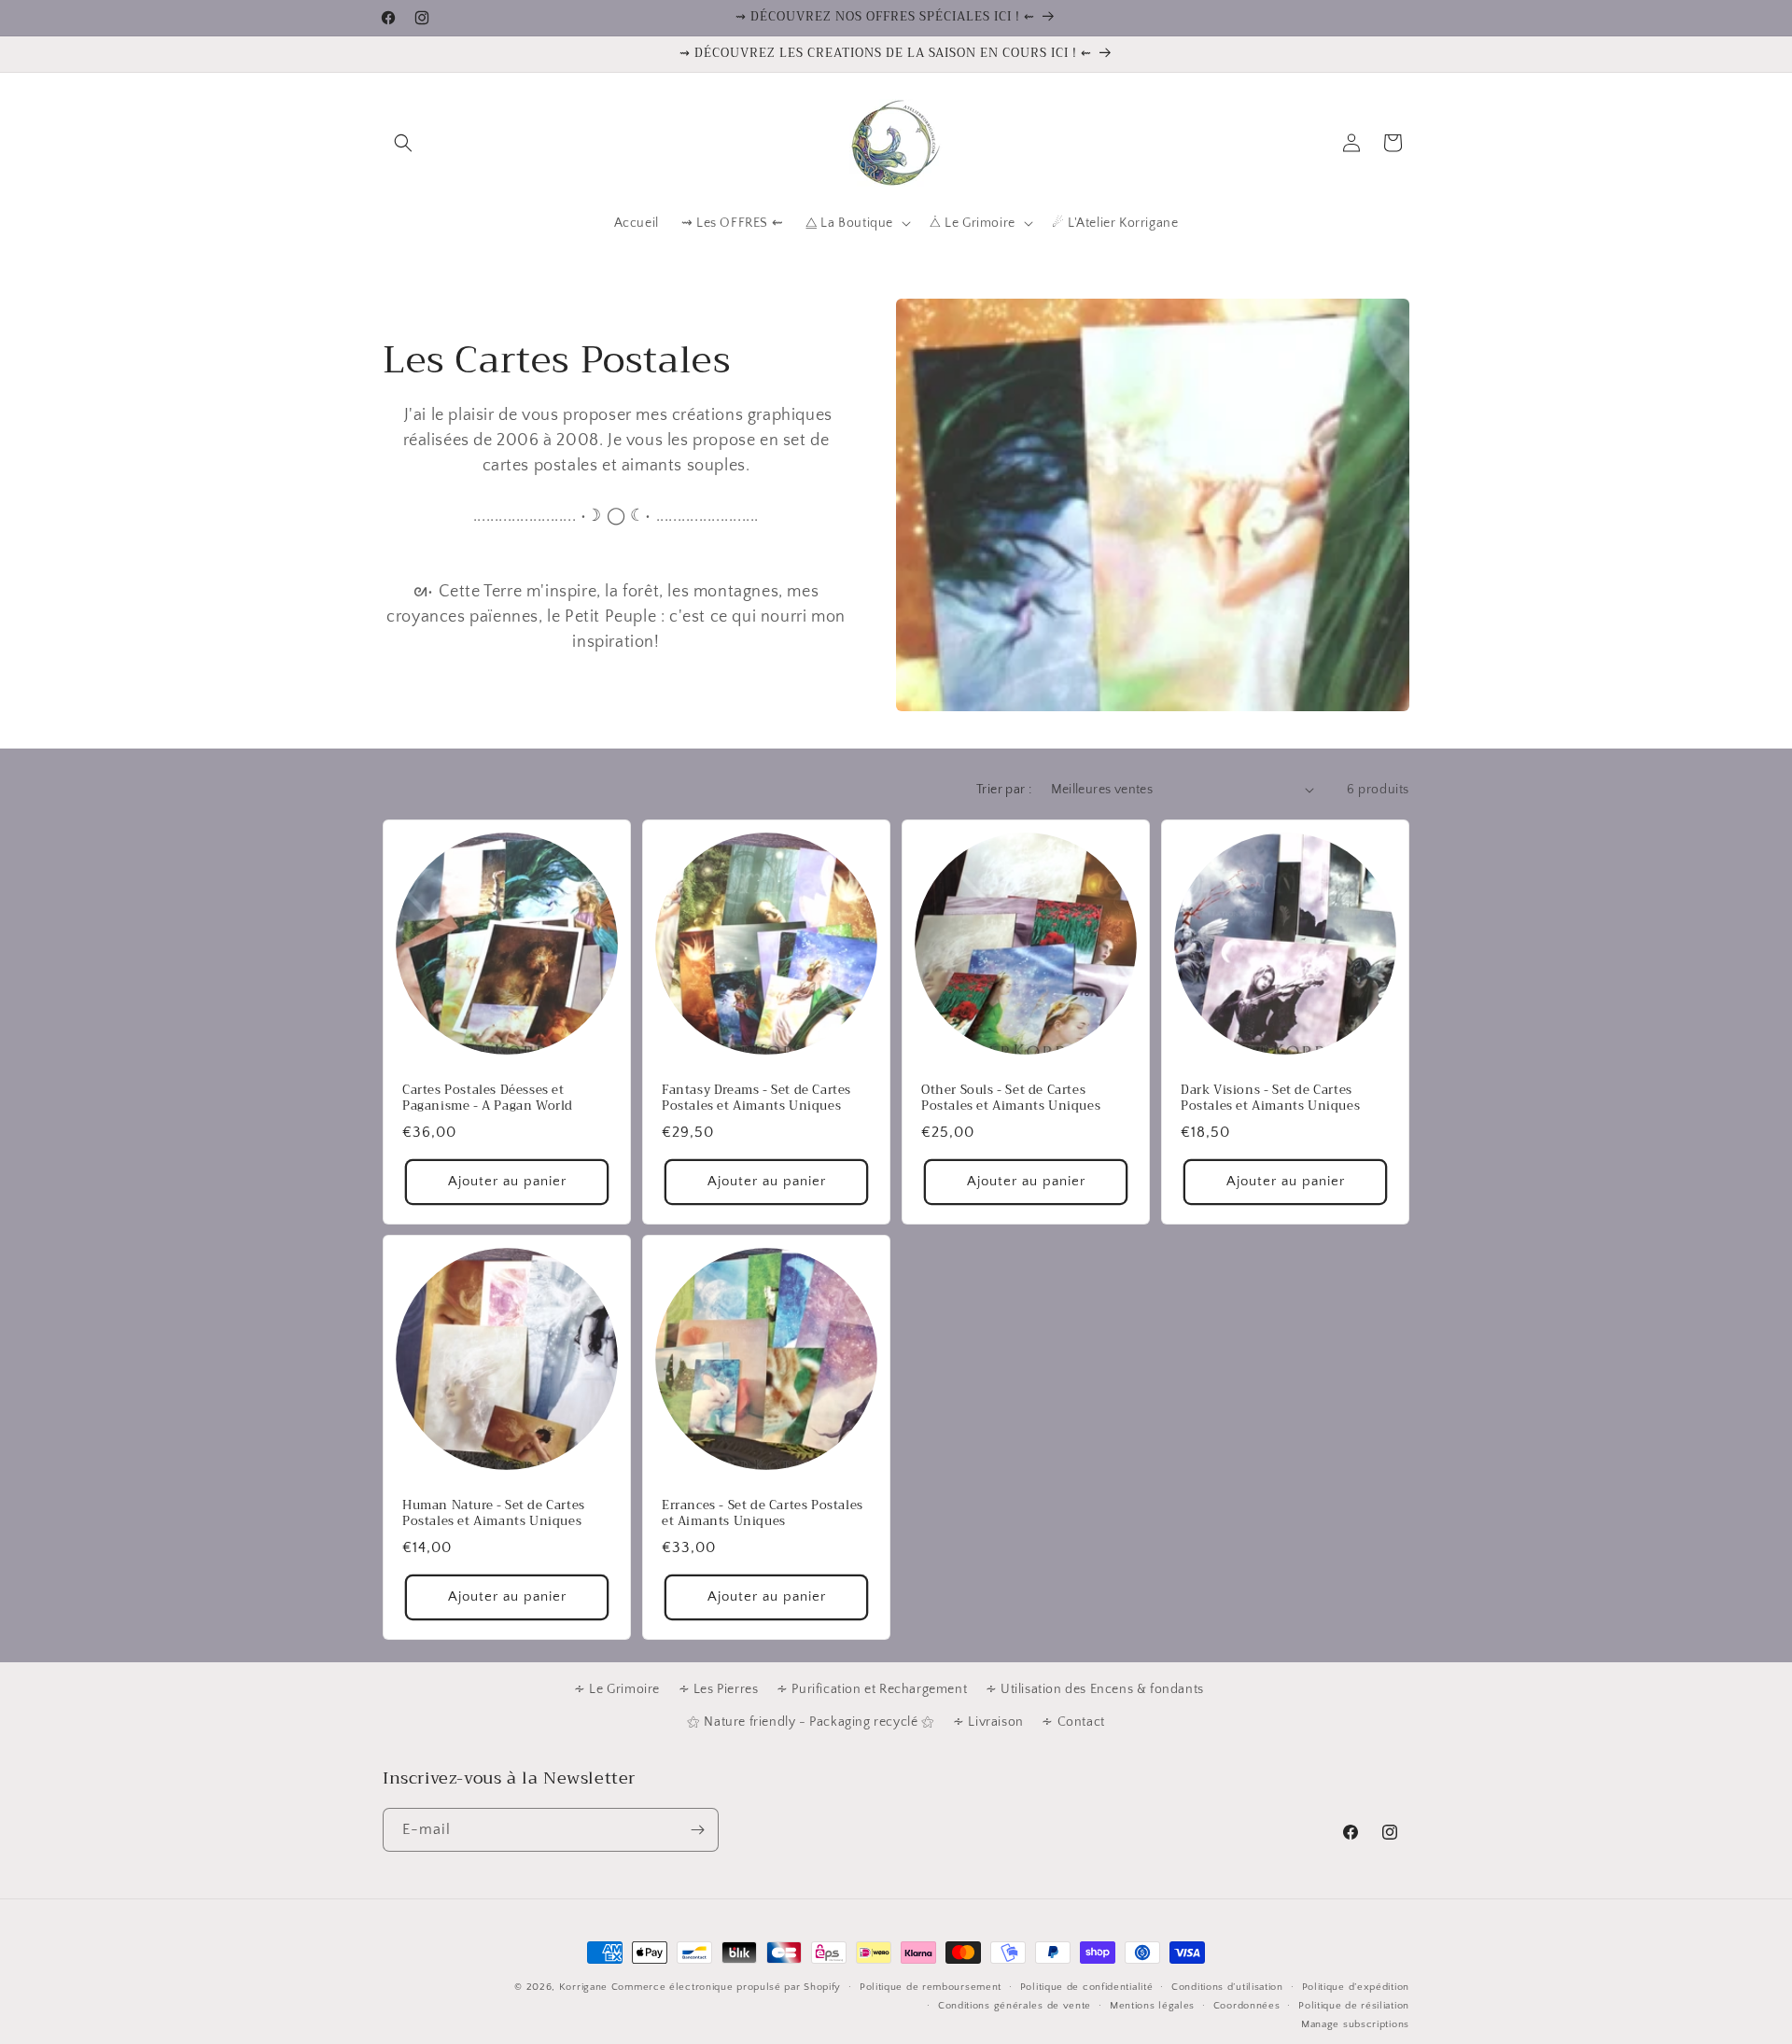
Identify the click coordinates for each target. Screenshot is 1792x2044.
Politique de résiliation (1354, 2006)
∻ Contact (1073, 1722)
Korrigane (583, 1987)
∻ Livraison (988, 1722)
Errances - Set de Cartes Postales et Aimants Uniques (763, 1514)
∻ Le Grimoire (617, 1689)
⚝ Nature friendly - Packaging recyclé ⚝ (811, 1722)
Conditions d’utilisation (1227, 1987)
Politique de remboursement (931, 1987)
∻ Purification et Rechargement (872, 1689)
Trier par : (1004, 790)
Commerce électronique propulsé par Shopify (726, 1987)
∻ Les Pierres (719, 1689)
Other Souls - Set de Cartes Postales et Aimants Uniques (1011, 1099)
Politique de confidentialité (1087, 1987)
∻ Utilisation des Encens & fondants (1095, 1689)
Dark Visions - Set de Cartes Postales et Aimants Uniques (1270, 1099)
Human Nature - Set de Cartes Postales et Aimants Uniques (494, 1514)
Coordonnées (1247, 2006)
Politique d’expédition (1356, 1987)
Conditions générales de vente (1015, 2006)
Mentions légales (1152, 2006)
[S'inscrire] (697, 1830)
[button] (403, 143)
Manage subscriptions (1355, 2024)
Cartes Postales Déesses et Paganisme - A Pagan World (488, 1099)
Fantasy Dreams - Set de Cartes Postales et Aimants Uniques (756, 1099)
